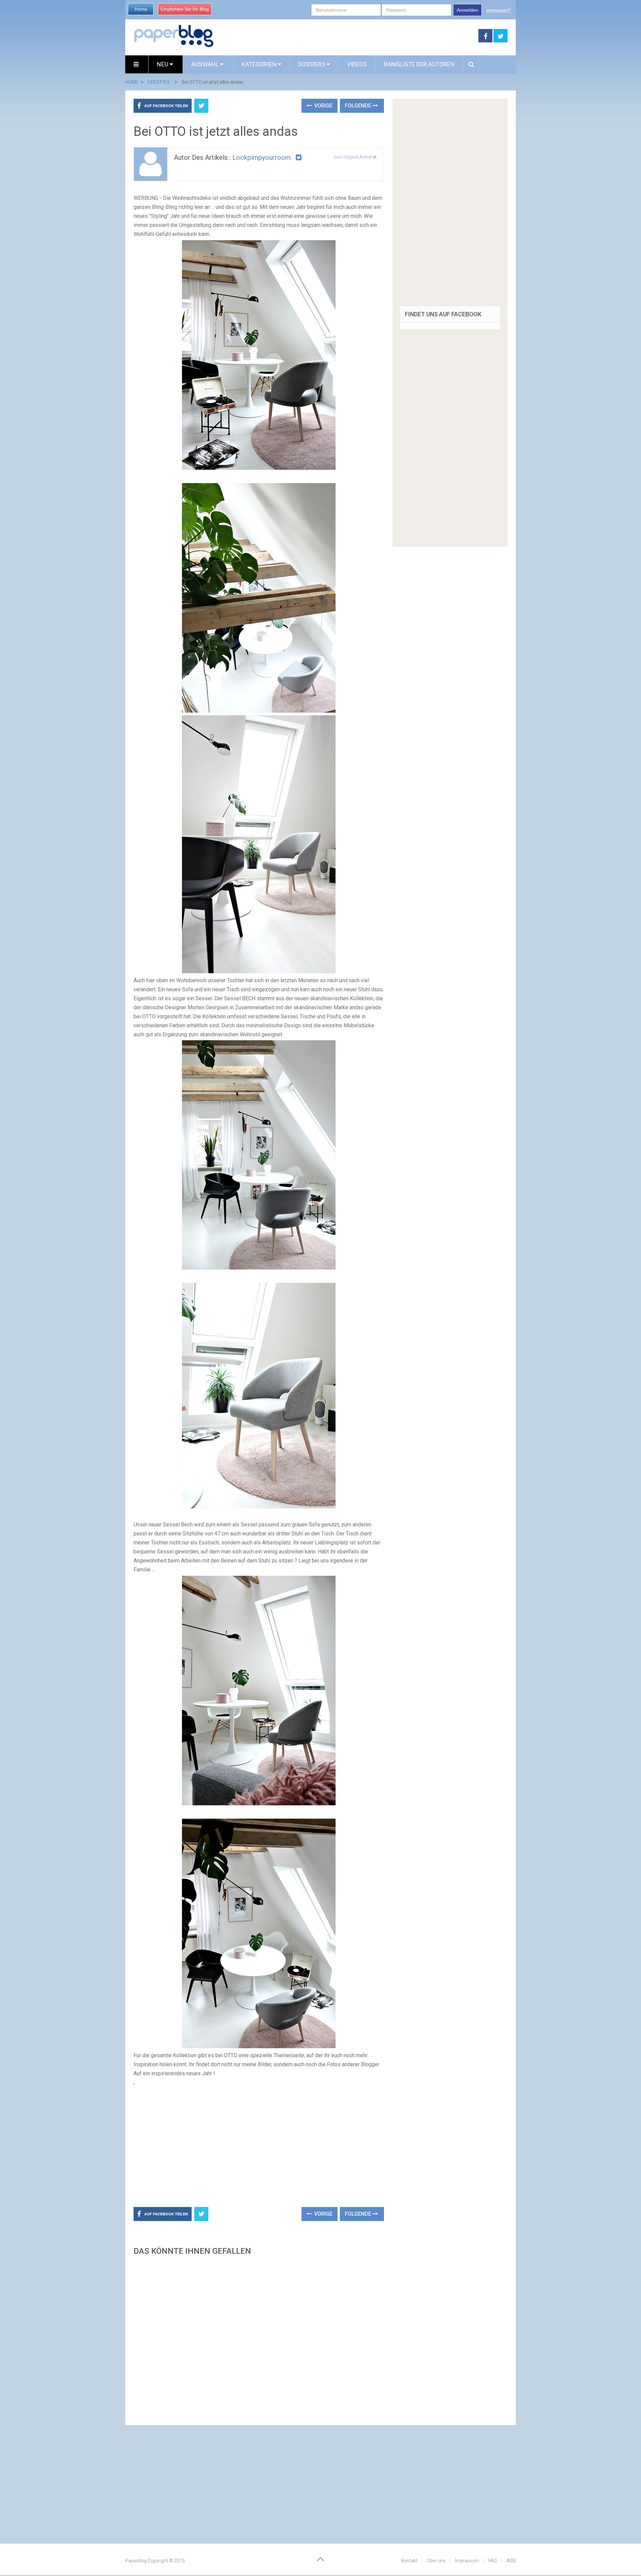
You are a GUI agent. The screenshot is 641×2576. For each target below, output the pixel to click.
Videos (357, 64)
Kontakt (409, 2561)
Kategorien (259, 64)
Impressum (467, 2561)
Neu (163, 64)
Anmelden (467, 10)
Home (141, 9)
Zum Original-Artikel (353, 157)
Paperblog (136, 2561)
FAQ (493, 2561)
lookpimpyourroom (262, 157)
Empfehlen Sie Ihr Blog (185, 9)
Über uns (436, 2561)
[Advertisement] (346, 36)
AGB (511, 2561)
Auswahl (206, 64)
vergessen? (498, 10)
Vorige (323, 106)
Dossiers (312, 64)
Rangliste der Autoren (419, 64)
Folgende (359, 106)
